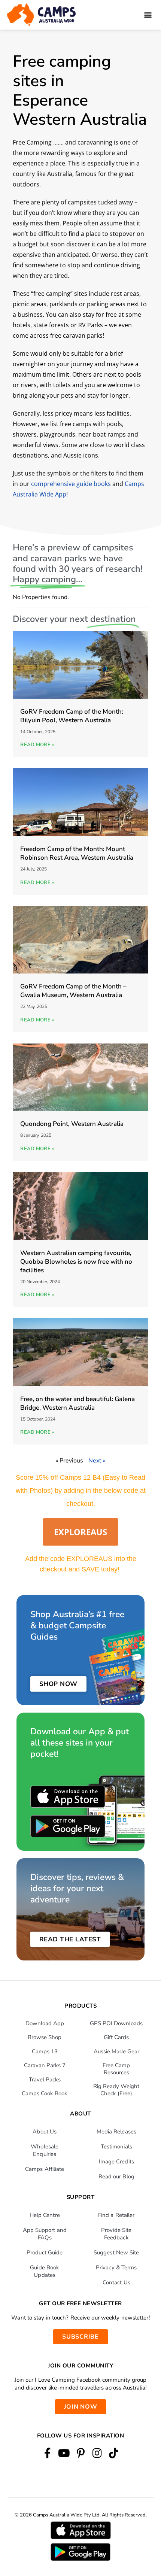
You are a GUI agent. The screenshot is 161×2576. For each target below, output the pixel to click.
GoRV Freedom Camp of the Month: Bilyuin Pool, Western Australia (72, 716)
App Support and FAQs (45, 2234)
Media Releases (116, 2132)
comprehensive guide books (71, 484)
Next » (97, 1461)
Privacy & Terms (116, 2267)
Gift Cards (116, 2037)
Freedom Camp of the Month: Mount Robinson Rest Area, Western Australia (77, 853)
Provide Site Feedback (116, 2234)
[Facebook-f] (47, 2453)
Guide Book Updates (45, 2271)
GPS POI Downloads (116, 2023)
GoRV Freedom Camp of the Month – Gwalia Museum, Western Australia (73, 991)
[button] (148, 15)
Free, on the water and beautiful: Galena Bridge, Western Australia (78, 1403)
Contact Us (116, 2282)
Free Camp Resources (116, 2069)
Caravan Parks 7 (45, 2065)
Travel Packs (45, 2080)
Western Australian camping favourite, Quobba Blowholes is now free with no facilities (76, 1262)
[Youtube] (64, 2453)
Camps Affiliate (45, 2169)
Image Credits (116, 2162)
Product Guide (45, 2253)
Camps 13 (45, 2051)
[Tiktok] (114, 2453)
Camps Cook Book (45, 2093)
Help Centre (45, 2215)
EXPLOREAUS (80, 1532)
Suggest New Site (116, 2253)
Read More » (37, 745)
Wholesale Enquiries (45, 2150)
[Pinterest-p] (80, 2453)
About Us (45, 2132)
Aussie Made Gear (116, 2051)
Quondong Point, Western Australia (72, 1124)
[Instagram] (97, 2453)
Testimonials (116, 2147)
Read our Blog (116, 2176)
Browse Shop (45, 2037)
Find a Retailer (116, 2215)
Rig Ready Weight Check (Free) (116, 2090)
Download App (45, 2023)
